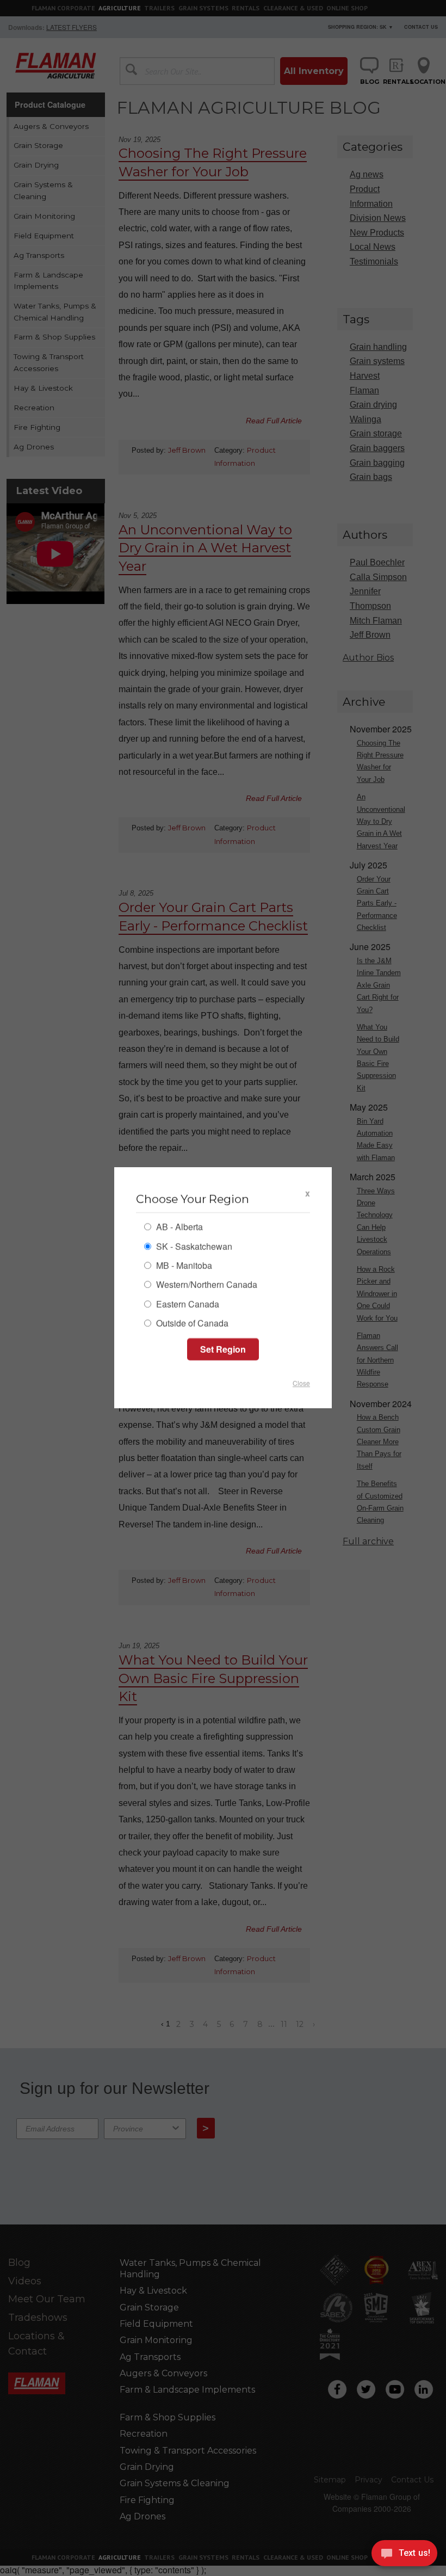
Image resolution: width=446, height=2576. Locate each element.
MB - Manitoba (183, 1267)
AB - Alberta (178, 1228)
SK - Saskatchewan (193, 1247)
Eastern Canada (187, 1305)
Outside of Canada (191, 1324)
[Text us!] (404, 2555)
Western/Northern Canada (206, 1286)
